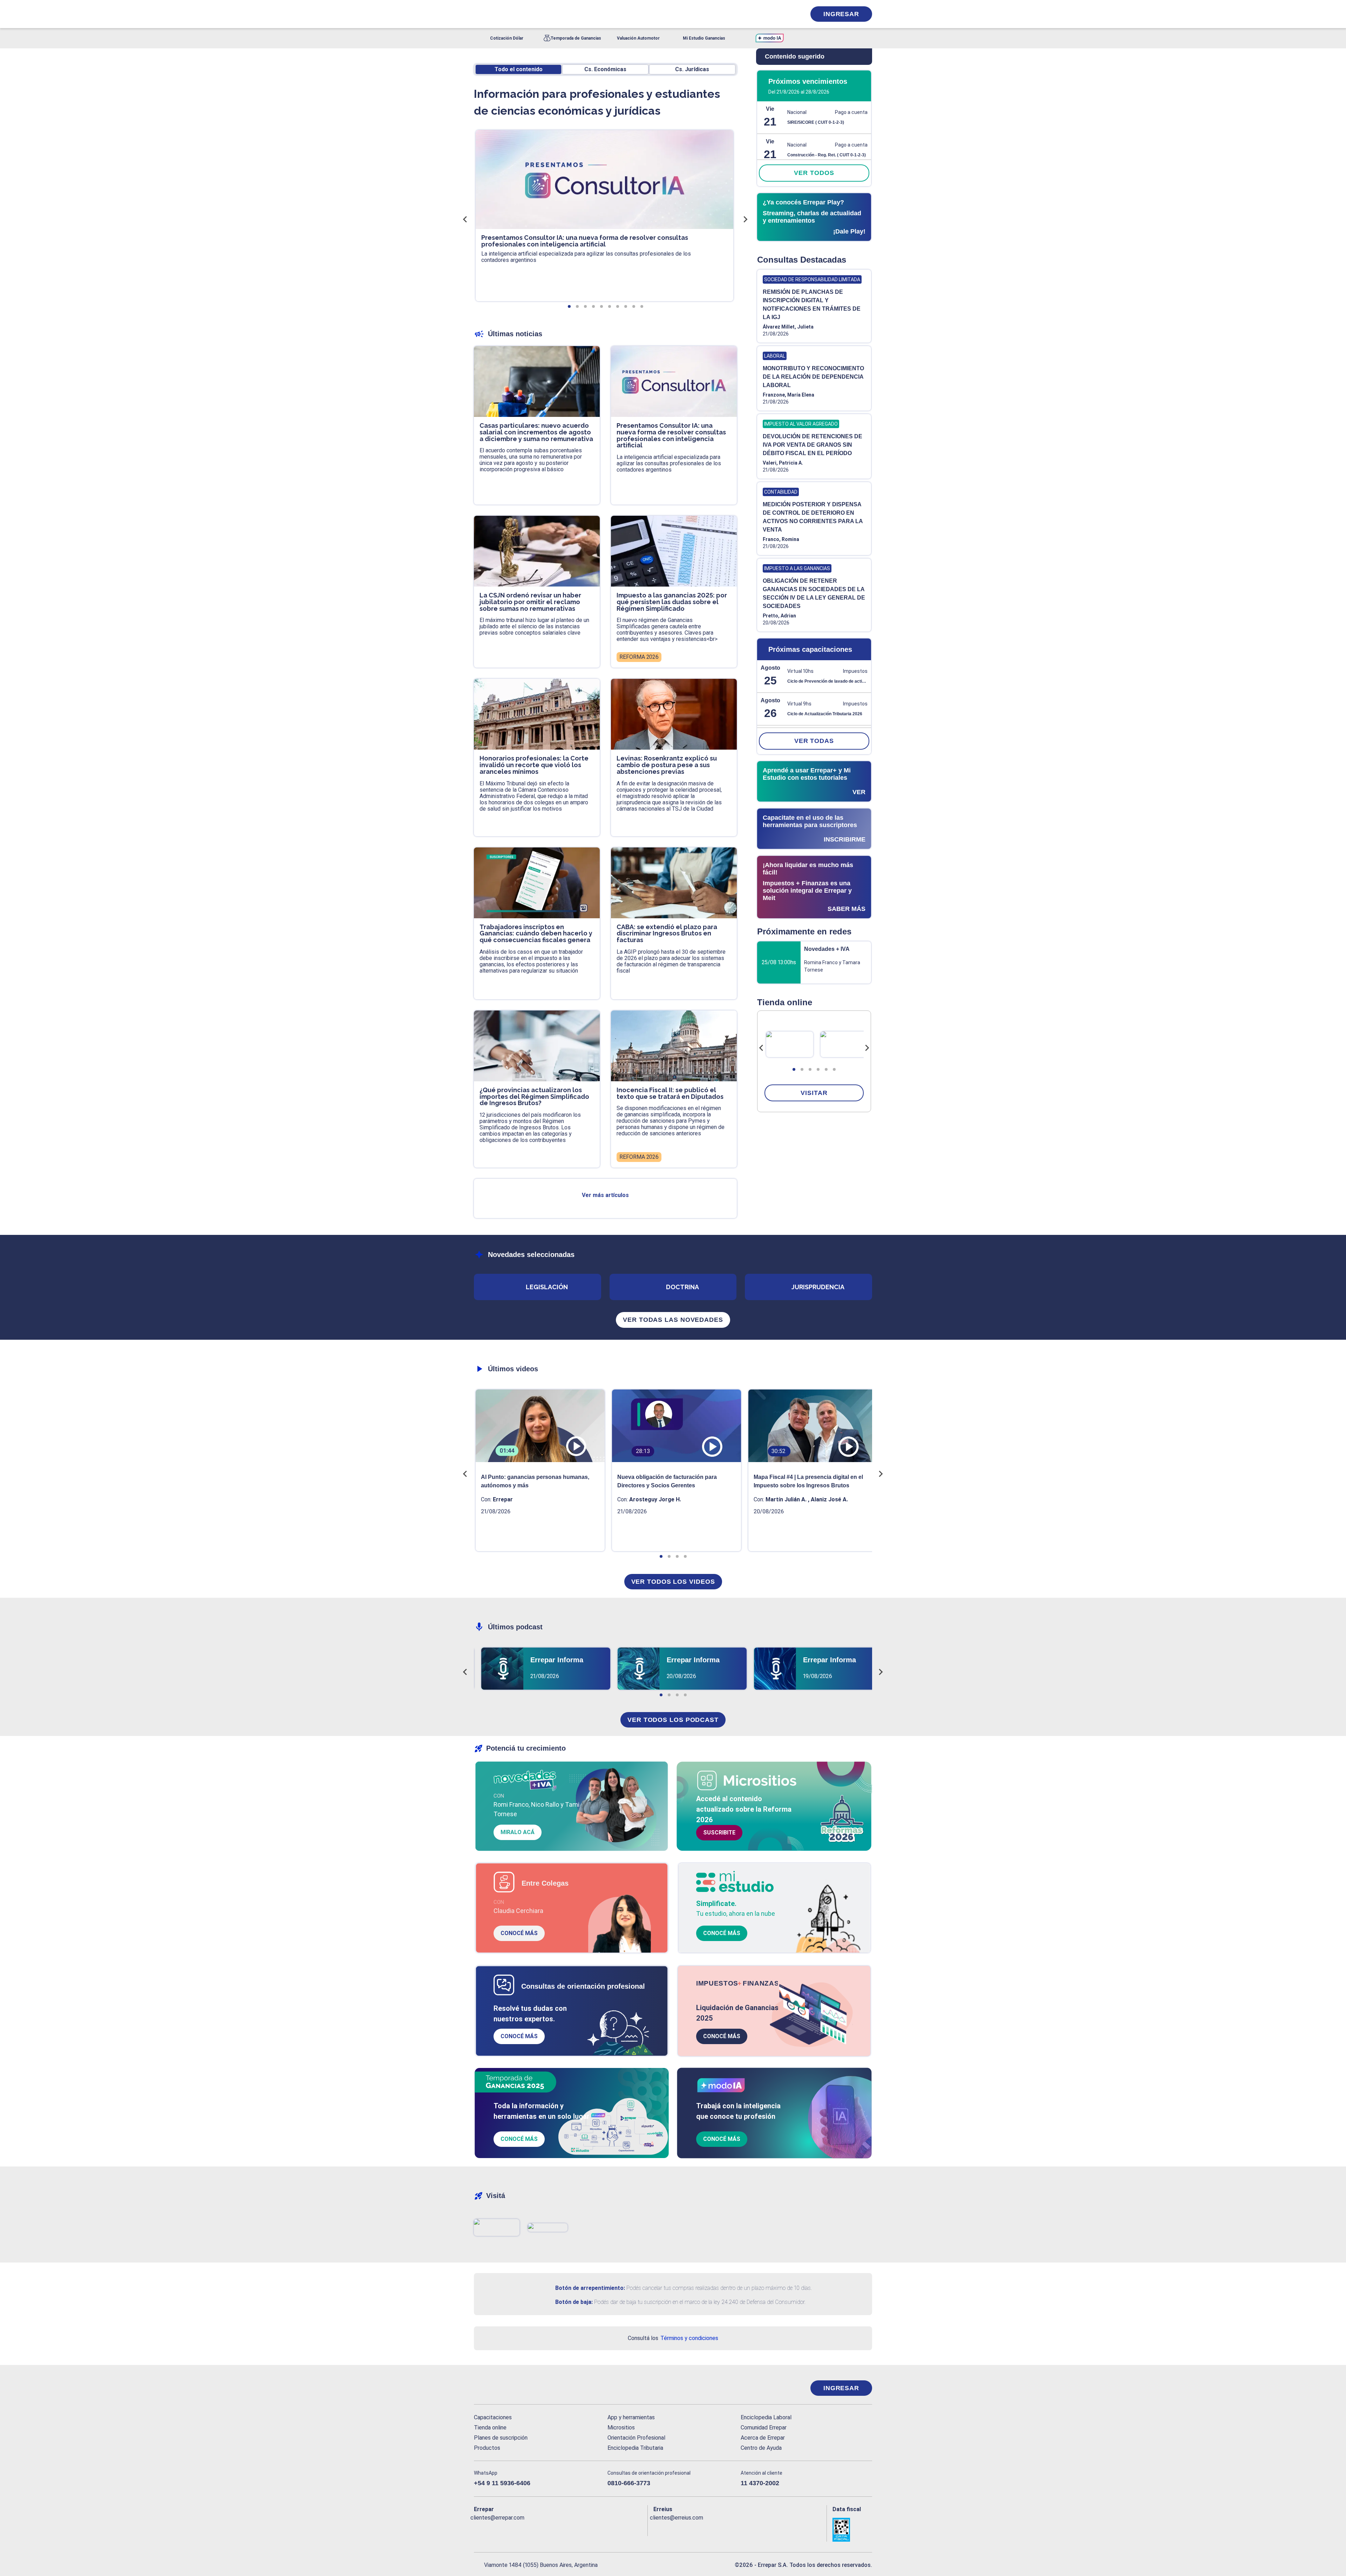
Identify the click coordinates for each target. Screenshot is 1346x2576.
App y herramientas (631, 2417)
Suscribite (719, 1833)
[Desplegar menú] (478, 14)
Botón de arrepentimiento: (590, 2288)
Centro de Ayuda (761, 2448)
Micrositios (621, 2428)
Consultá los (673, 2338)
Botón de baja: (574, 2302)
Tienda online (490, 2428)
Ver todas (814, 741)
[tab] (794, 1069)
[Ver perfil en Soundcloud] (556, 2529)
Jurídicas (692, 69)
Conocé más (519, 1933)
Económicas (605, 69)
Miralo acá (518, 1832)
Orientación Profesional (636, 2438)
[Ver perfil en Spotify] (571, 2529)
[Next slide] (867, 1048)
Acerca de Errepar (763, 2438)
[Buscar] (568, 14)
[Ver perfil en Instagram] (540, 2529)
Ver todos (814, 173)
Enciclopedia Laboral (766, 2417)
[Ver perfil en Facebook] (479, 2529)
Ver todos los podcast (673, 1720)
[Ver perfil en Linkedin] (510, 2529)
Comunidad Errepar (764, 2428)
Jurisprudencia (818, 1287)
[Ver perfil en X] (495, 2529)
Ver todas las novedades (673, 1320)
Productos (487, 2448)
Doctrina (682, 1287)
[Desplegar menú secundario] (779, 14)
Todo (519, 69)
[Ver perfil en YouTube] (525, 2529)
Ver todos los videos (673, 1582)
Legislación (547, 1287)
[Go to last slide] (761, 1048)
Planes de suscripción (501, 2438)
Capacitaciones (493, 2417)
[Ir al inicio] (502, 2388)
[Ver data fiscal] (852, 2530)
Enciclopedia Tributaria (635, 2448)
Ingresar (841, 14)
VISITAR (814, 1093)
